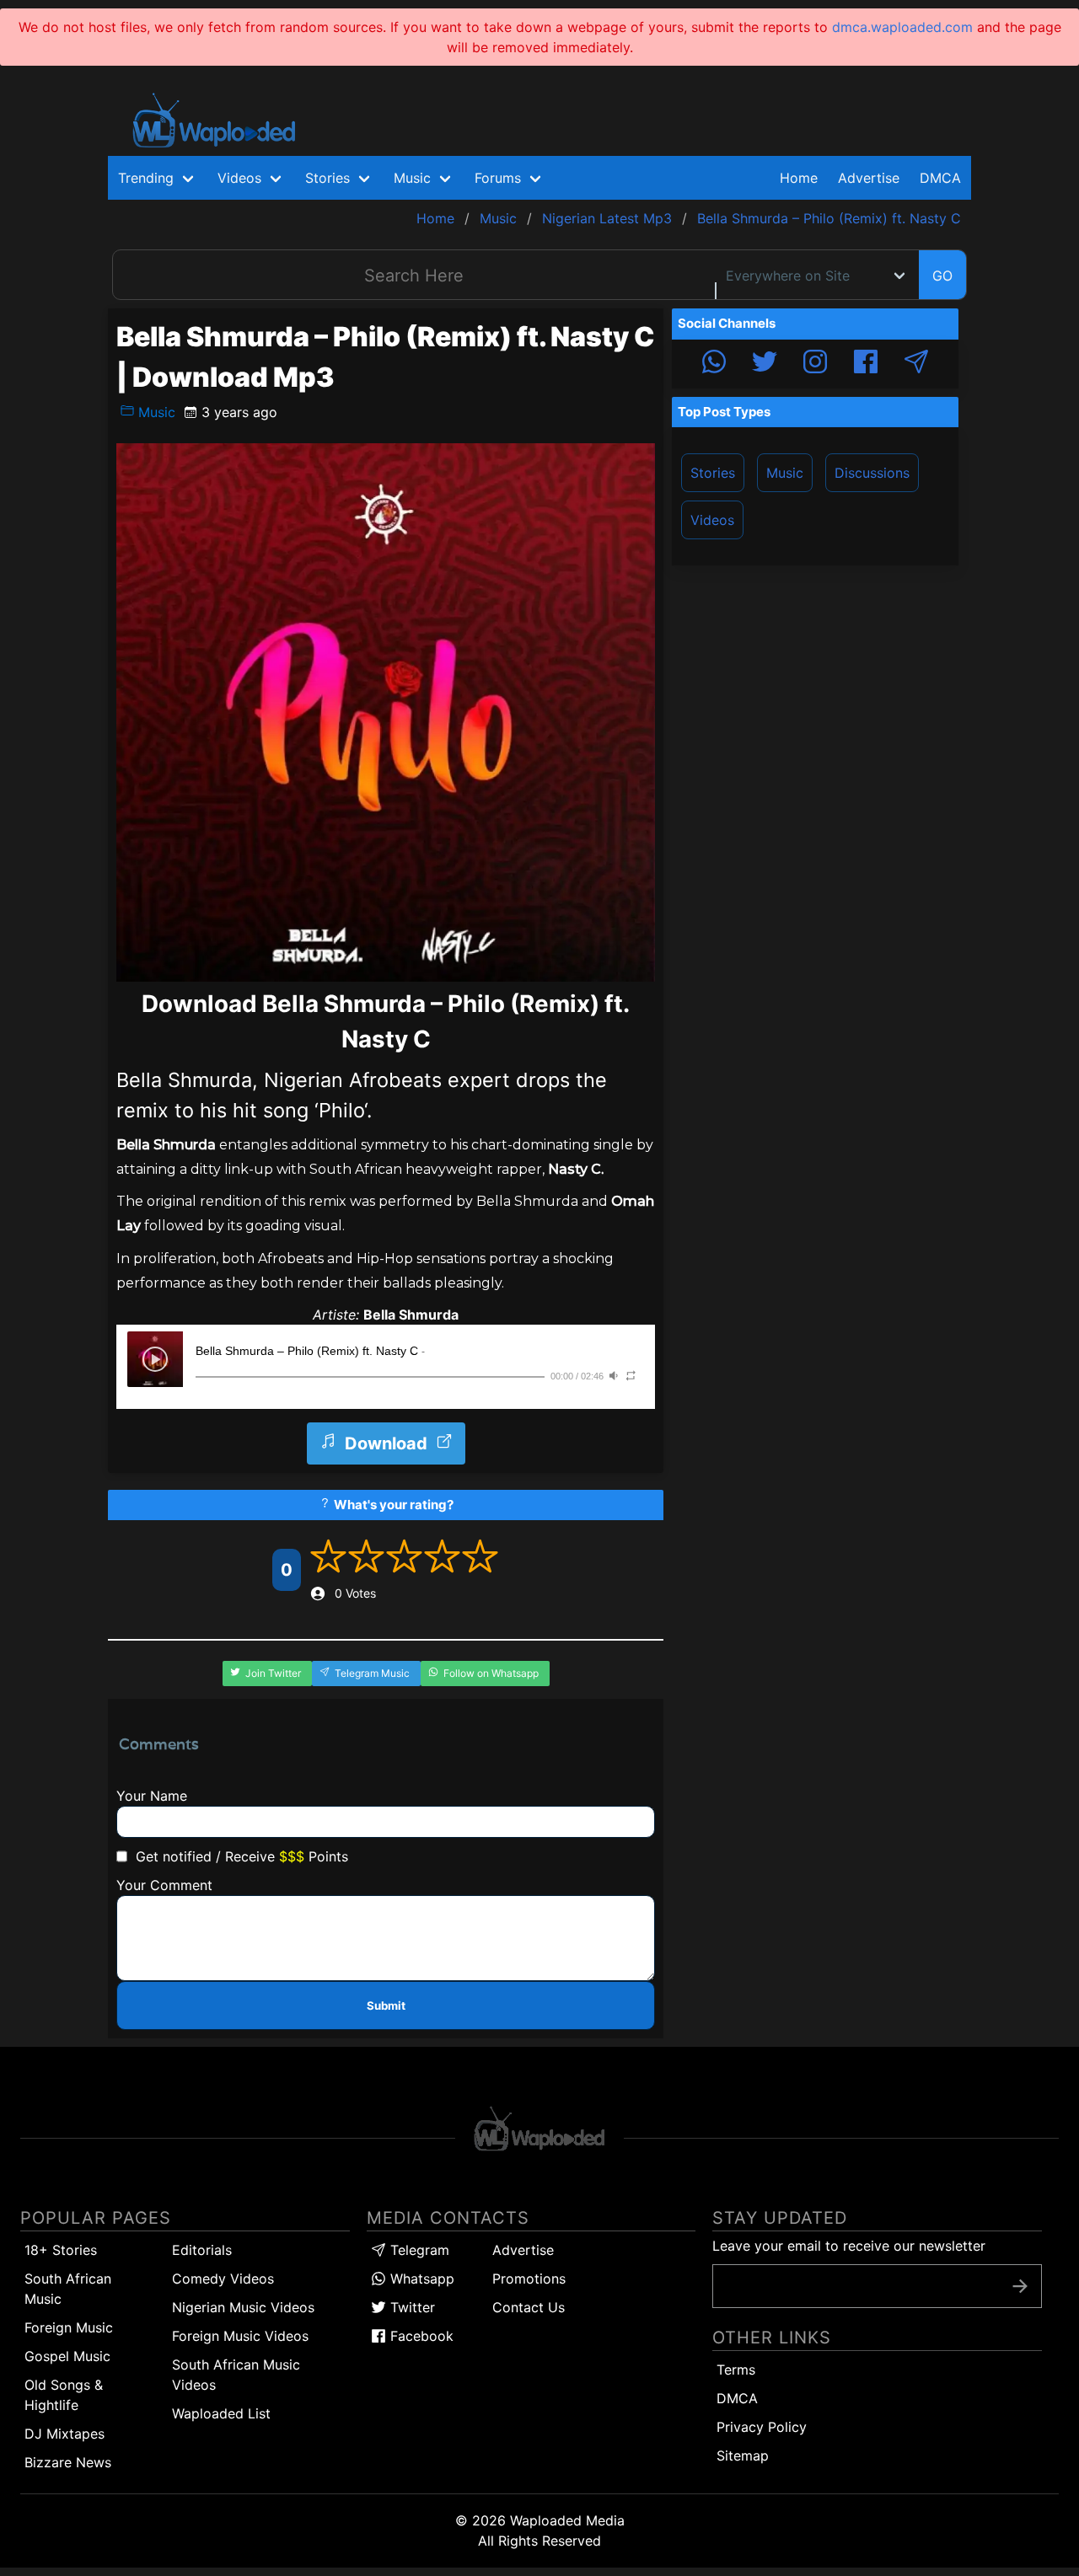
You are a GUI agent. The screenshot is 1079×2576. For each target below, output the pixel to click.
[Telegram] (916, 364)
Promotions (529, 2279)
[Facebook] (866, 364)
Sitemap (743, 2456)
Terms (736, 2370)
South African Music (68, 2289)
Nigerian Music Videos (243, 2307)
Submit (386, 2006)
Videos (712, 520)
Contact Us (529, 2307)
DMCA (940, 178)
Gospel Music (67, 2356)
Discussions (872, 473)
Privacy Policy (762, 2427)
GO (942, 276)
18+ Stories (61, 2250)
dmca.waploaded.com (902, 27)
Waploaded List (221, 2413)
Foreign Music (69, 2327)
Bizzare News (68, 2462)
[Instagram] (815, 364)
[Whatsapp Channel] (714, 364)
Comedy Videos (223, 2279)
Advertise (523, 2250)
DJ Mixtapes (64, 2434)
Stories (713, 473)
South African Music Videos (236, 2375)
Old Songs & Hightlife (64, 2395)
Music (155, 412)
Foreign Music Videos (240, 2336)
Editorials (202, 2250)
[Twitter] (765, 364)
